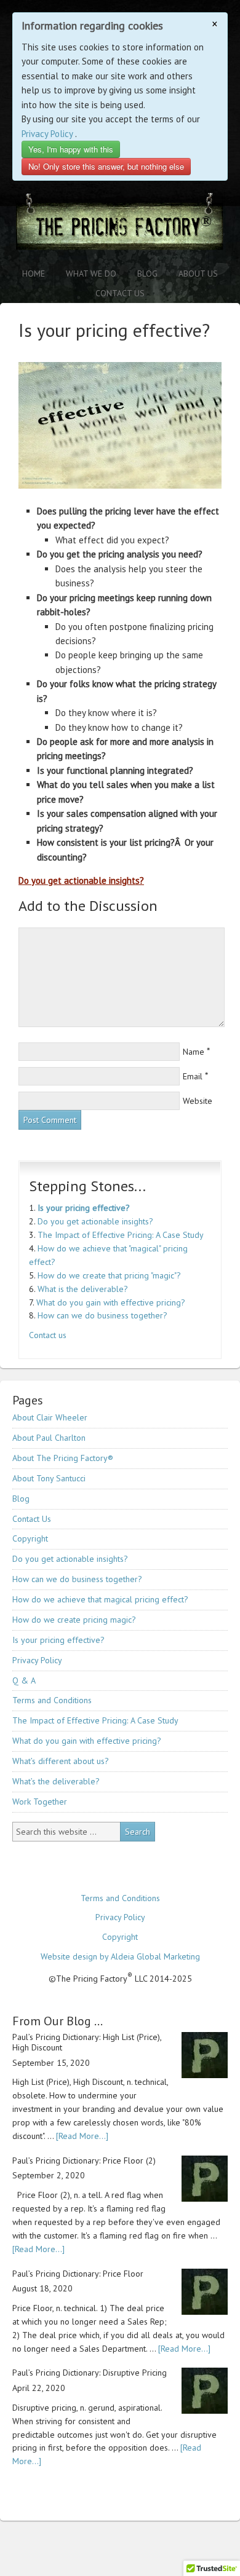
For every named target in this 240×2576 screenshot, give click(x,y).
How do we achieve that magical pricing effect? (100, 1599)
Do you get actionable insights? (81, 880)
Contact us (48, 1335)
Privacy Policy (47, 134)
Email (193, 1076)
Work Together (40, 1802)
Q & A (24, 1680)
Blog (147, 274)
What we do (91, 274)
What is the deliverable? (83, 1289)
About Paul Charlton (49, 1438)
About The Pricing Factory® (63, 1458)
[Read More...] (82, 2136)
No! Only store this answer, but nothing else (106, 166)
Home (34, 274)
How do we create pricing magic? (74, 1620)
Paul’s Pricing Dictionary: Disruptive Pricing (90, 2373)
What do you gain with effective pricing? (111, 1302)
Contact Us (120, 293)
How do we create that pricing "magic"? (109, 1275)
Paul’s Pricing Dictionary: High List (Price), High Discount (87, 2042)
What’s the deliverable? (56, 1781)
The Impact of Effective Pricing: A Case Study (121, 1235)
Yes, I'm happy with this (71, 149)
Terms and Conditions (52, 1700)
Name (194, 1052)
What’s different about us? (61, 1761)
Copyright (30, 1538)
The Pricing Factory (120, 228)
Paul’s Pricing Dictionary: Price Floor (78, 2274)
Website (198, 1101)
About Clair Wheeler (50, 1417)
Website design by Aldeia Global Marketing (120, 1956)
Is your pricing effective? (84, 1208)
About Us (198, 274)
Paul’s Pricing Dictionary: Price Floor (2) (84, 2160)
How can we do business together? (102, 1315)
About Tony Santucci (49, 1478)
